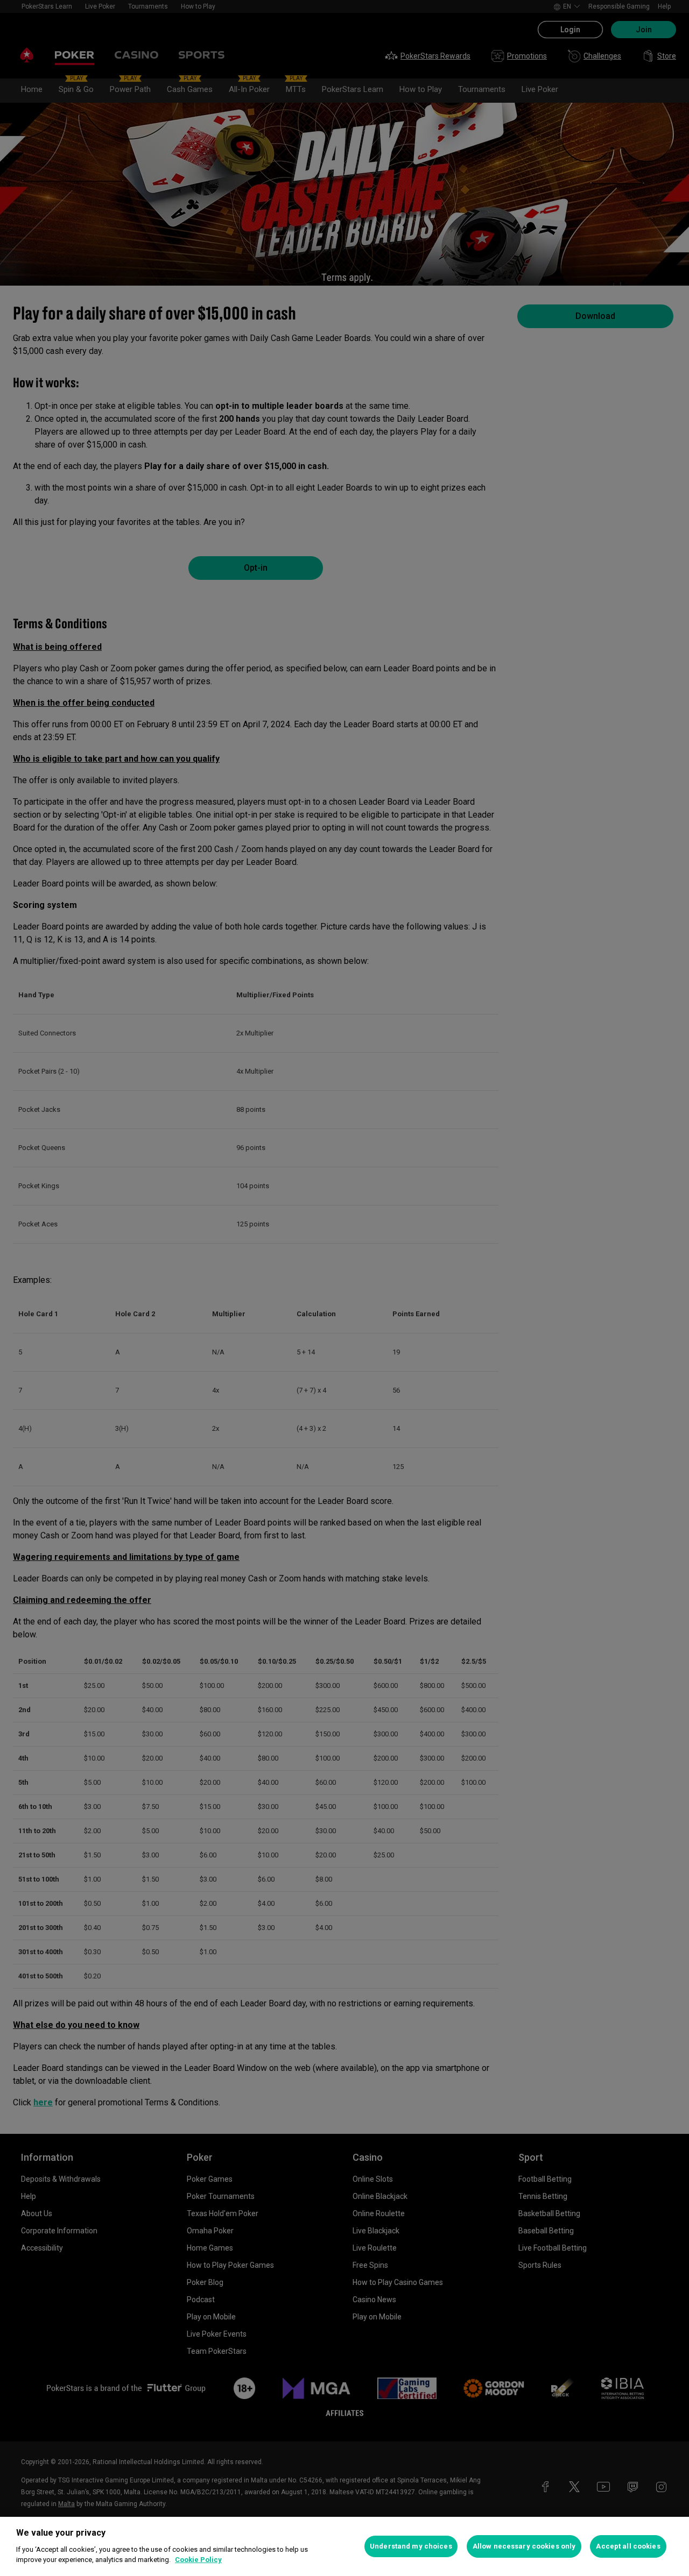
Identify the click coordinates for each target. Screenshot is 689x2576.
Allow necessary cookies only (524, 2546)
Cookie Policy (198, 2560)
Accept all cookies (628, 2546)
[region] (344, 2546)
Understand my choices (411, 2546)
